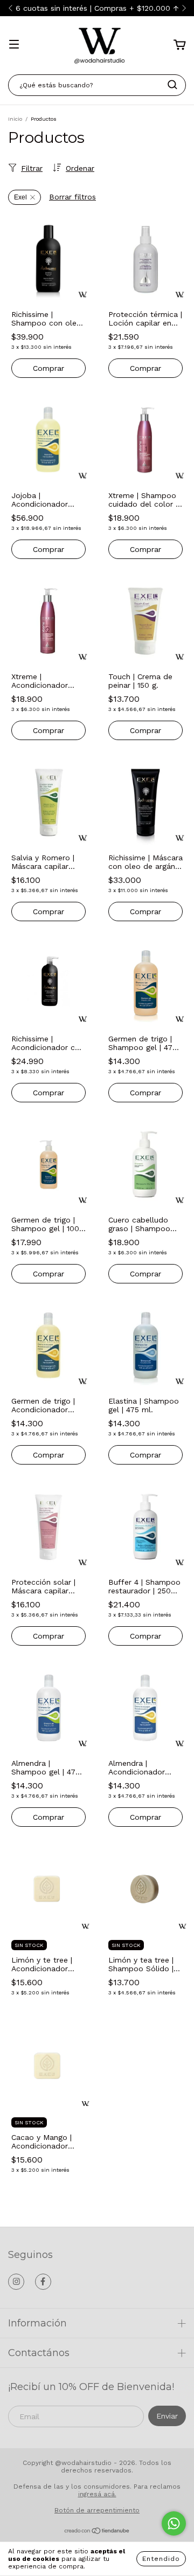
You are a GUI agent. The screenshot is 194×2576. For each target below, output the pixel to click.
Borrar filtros (72, 197)
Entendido (161, 2559)
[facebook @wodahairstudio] (43, 2282)
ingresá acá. (97, 2494)
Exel (20, 197)
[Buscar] (172, 85)
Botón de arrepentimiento (97, 2510)
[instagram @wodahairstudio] (16, 2282)
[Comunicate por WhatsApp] (174, 2523)
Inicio (15, 119)
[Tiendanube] (97, 2532)
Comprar (48, 368)
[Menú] (14, 45)
